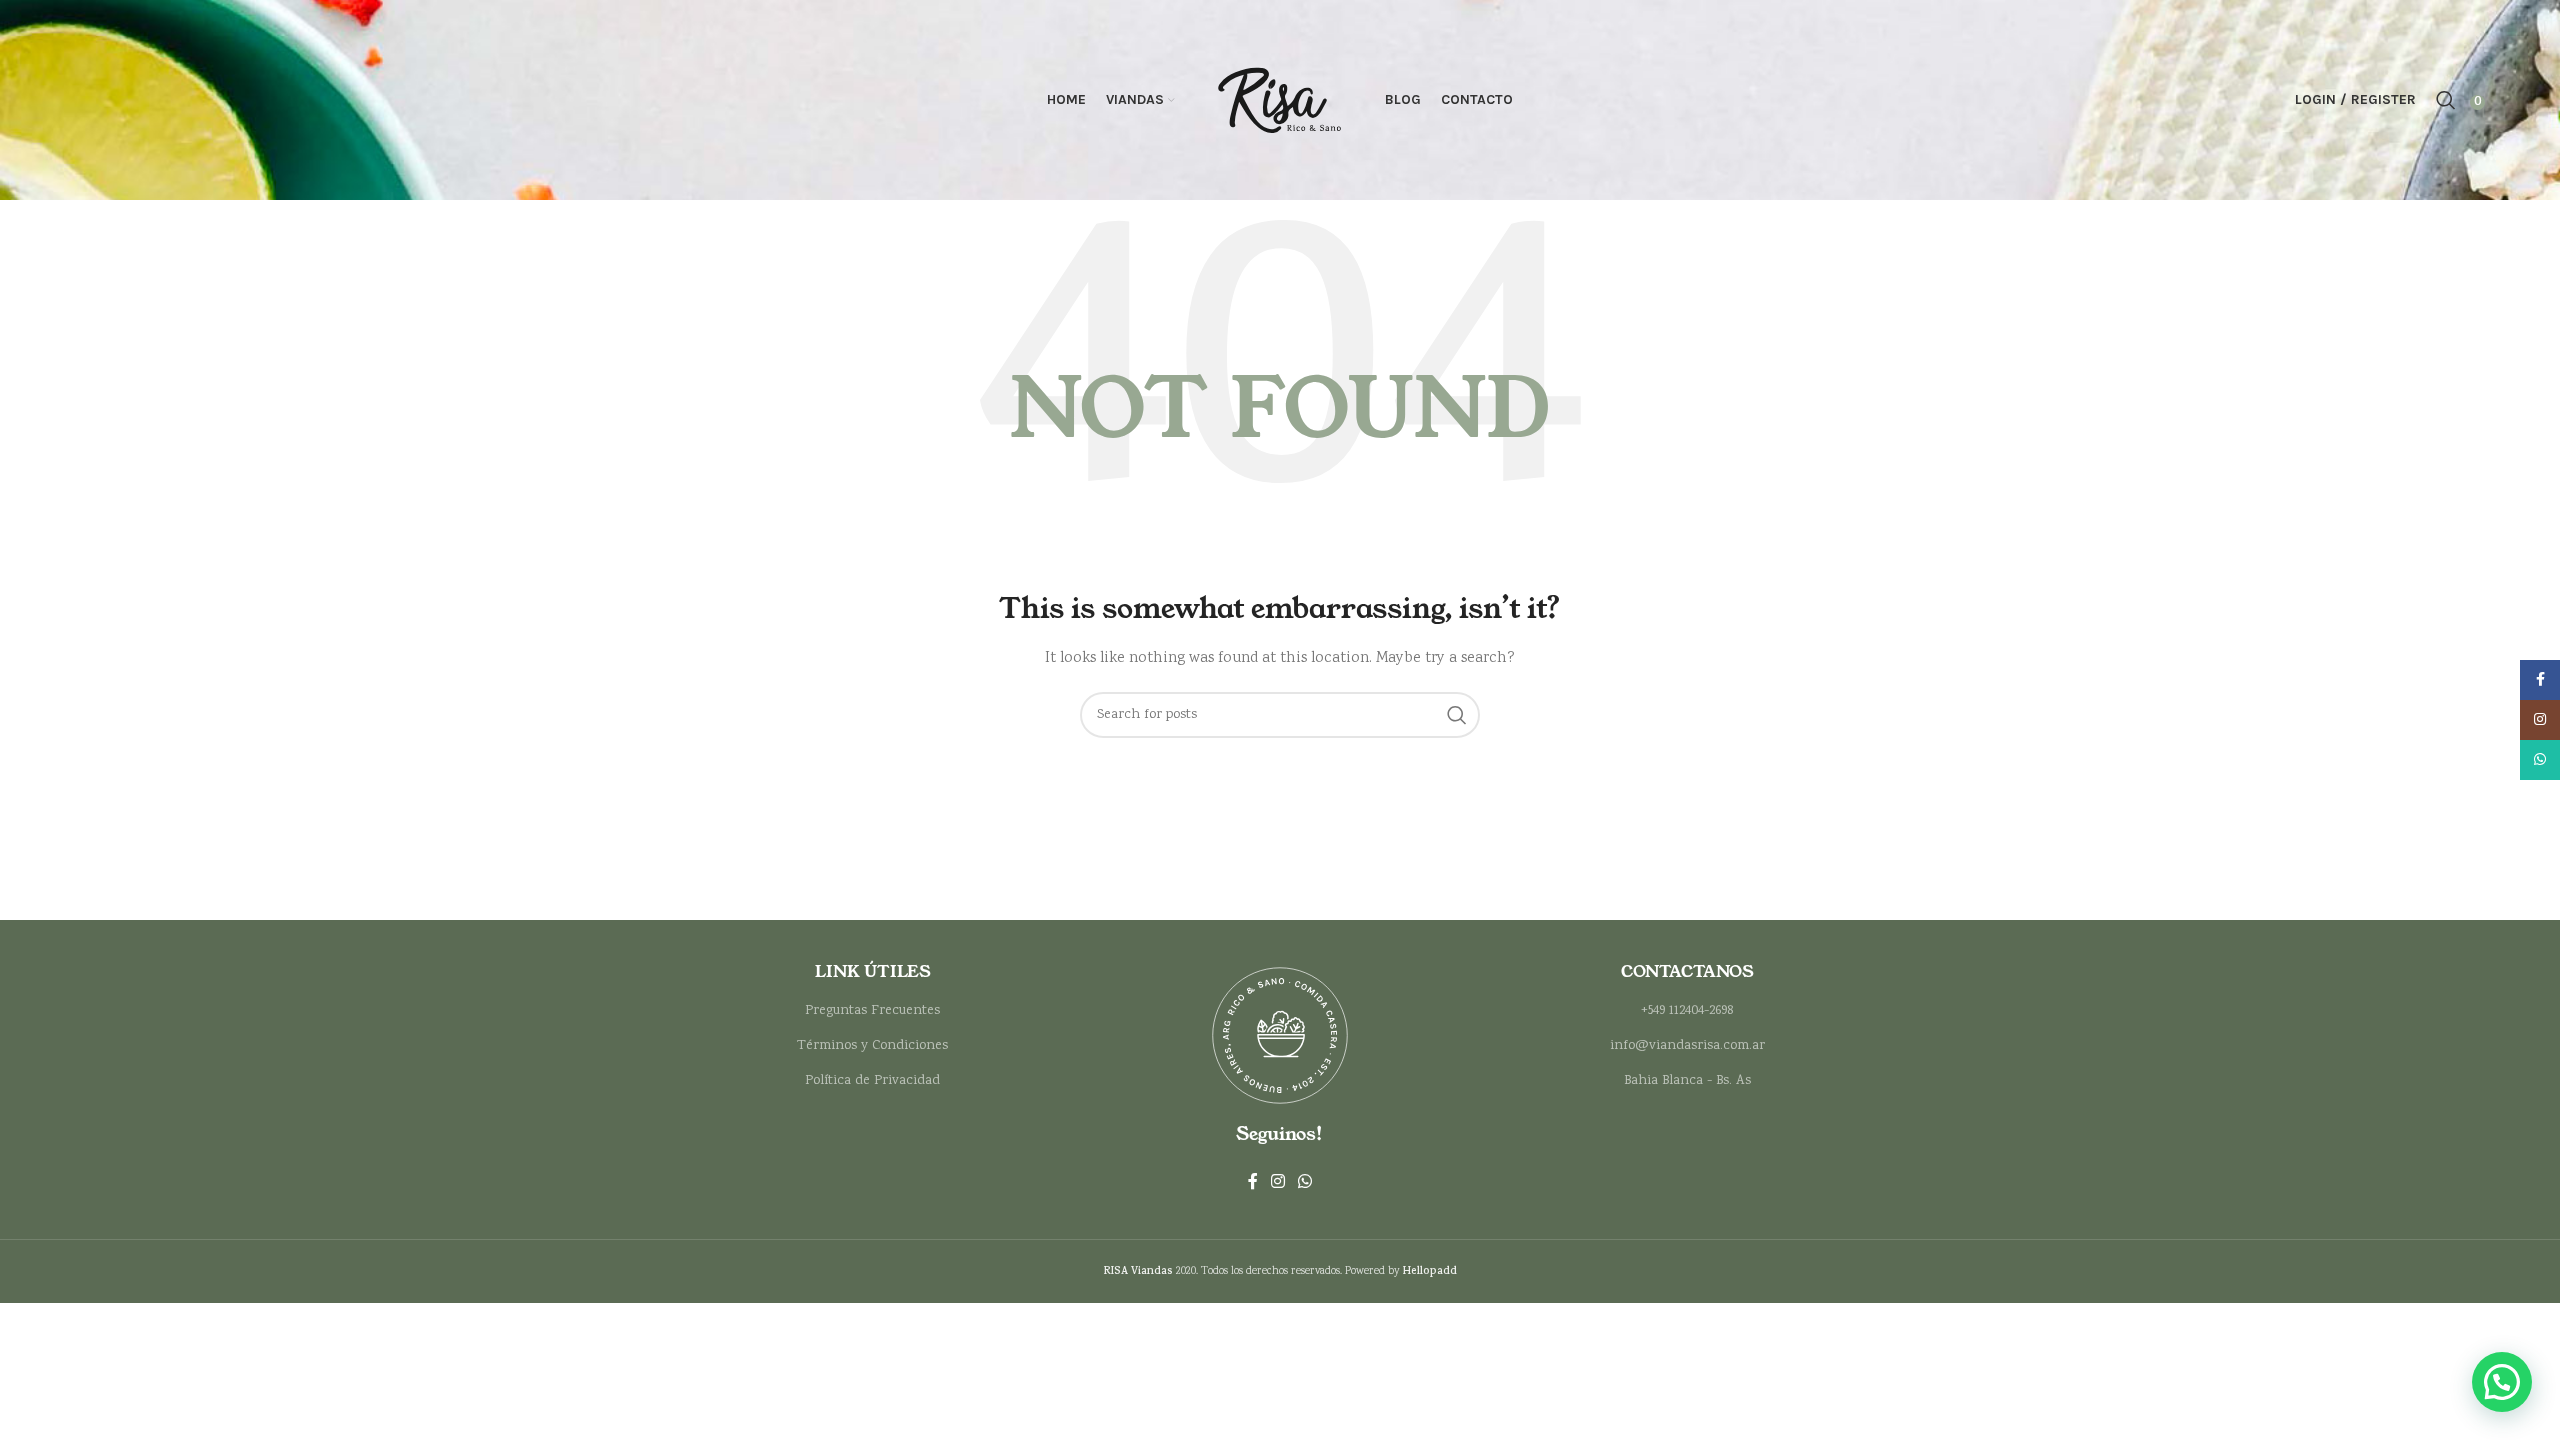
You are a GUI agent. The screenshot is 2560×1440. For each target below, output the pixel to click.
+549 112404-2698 (1687, 1011)
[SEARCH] (1457, 715)
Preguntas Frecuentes (872, 1011)
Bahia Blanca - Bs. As (1687, 1081)
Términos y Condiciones (872, 1046)
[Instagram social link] (1277, 1182)
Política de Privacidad (872, 1081)
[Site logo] (1280, 100)
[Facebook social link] (1252, 1182)
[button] (2502, 1382)
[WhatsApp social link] (1305, 1182)
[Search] (2446, 100)
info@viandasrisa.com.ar (1687, 1046)
